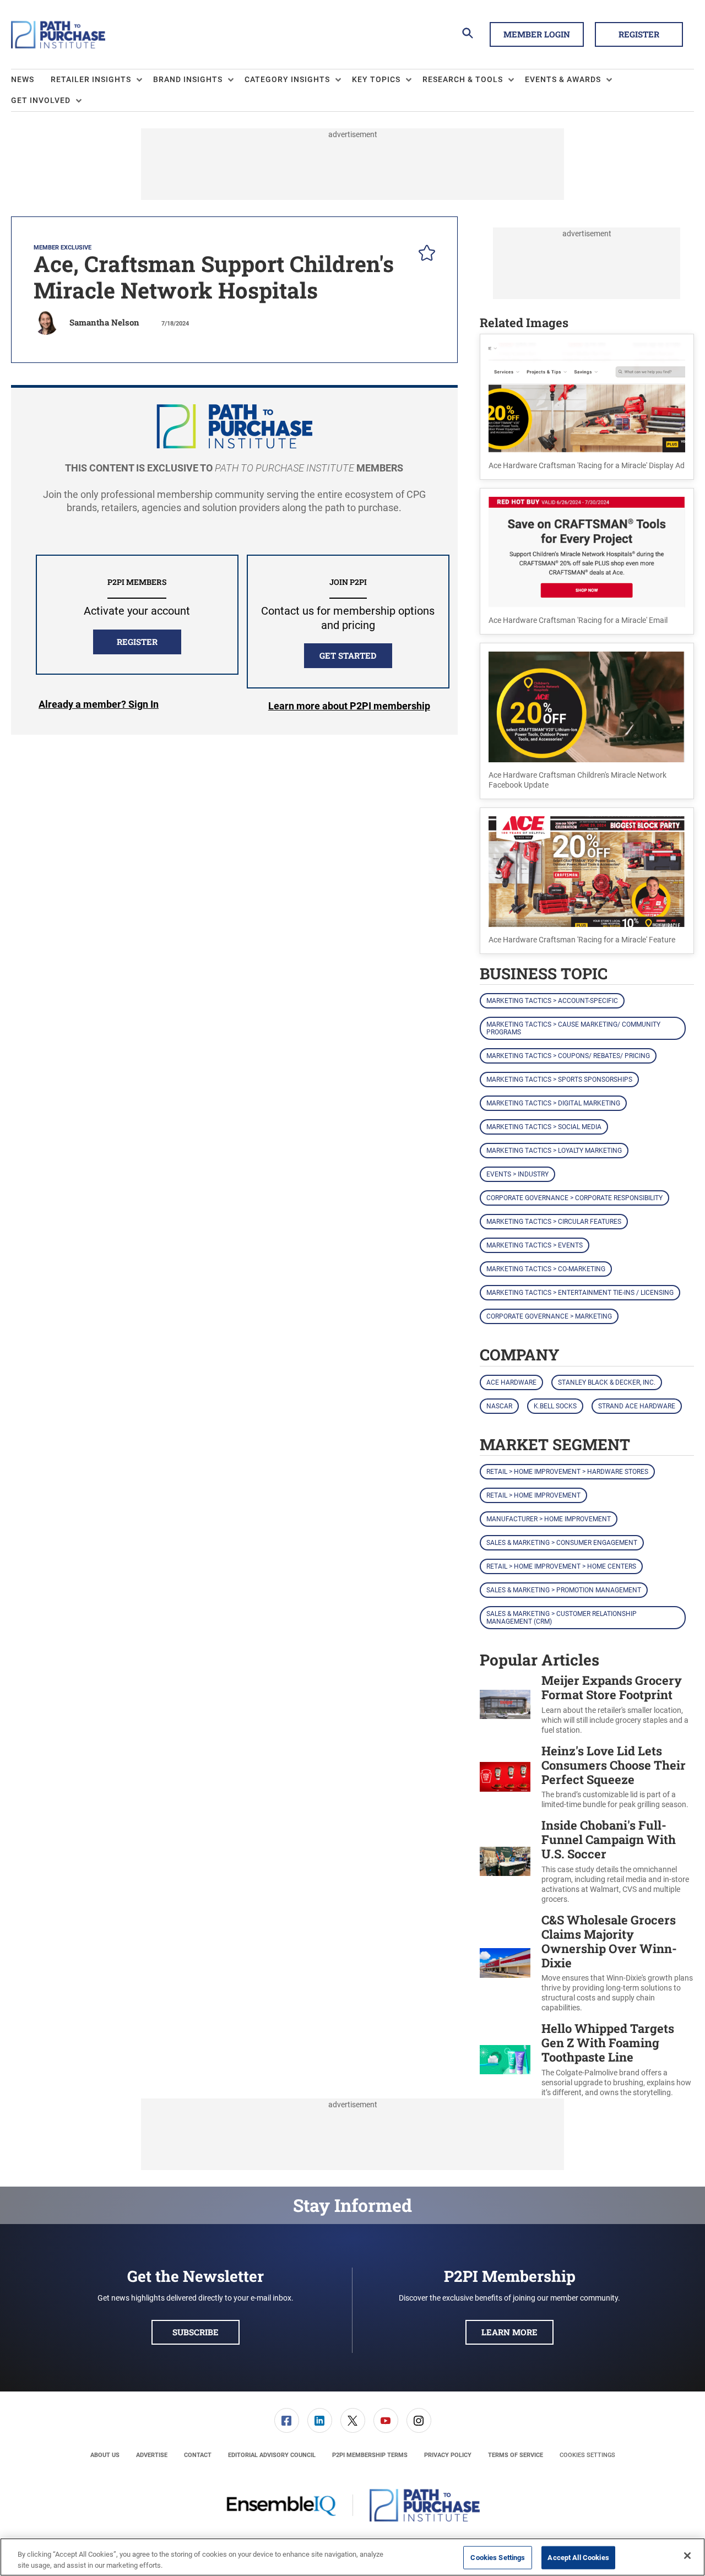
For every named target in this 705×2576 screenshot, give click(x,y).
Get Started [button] (348, 655)
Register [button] (639, 34)
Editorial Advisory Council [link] (272, 2455)
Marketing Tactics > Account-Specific (552, 1001)
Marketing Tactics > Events (535, 1245)
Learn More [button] (509, 2332)
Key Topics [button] (376, 79)
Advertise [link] (152, 2455)
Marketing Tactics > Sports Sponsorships (559, 1080)
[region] (352, 2557)
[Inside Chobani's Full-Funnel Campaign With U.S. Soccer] (505, 1861)
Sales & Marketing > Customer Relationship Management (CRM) (562, 1618)
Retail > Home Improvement (533, 1495)
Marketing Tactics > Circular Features (554, 1222)
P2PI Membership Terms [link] (370, 2455)
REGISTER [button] (137, 642)
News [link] (23, 79)
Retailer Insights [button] (91, 79)
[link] (287, 2420)
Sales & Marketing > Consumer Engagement (562, 1543)
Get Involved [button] (41, 100)
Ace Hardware (511, 1382)
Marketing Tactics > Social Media (544, 1127)
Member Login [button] (537, 34)
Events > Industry (517, 1174)
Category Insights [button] (287, 79)
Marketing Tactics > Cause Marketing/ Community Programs (573, 1028)
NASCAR (499, 1406)
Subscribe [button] (196, 2332)
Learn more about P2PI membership (349, 706)
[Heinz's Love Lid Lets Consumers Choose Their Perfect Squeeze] (505, 1777)
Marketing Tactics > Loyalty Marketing (554, 1151)
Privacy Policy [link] (448, 2455)
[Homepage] (58, 35)
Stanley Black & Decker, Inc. (607, 1382)
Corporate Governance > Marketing (549, 1316)
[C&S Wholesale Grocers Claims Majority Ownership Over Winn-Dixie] (505, 1963)
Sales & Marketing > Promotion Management (564, 1590)
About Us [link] (105, 2455)
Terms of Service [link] (516, 2455)
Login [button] (99, 706)
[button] (587, 407)
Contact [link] (198, 2455)
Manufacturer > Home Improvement (549, 1519)
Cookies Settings (587, 2455)
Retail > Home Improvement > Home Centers (561, 1566)
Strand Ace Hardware (637, 1406)
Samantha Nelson (104, 322)
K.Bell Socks (555, 1406)
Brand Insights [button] (188, 79)
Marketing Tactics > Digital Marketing (553, 1103)
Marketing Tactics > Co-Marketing (546, 1269)
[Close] (687, 2556)
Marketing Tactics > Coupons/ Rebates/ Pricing (568, 1056)
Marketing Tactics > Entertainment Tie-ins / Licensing (580, 1293)
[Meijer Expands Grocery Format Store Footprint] (505, 1704)
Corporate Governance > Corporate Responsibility (574, 1198)
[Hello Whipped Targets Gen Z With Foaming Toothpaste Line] (505, 2060)
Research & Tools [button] (463, 79)
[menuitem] (31, 80)
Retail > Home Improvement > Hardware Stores (567, 1472)
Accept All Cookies (578, 2558)
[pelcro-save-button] (424, 254)
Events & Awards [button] (563, 79)
